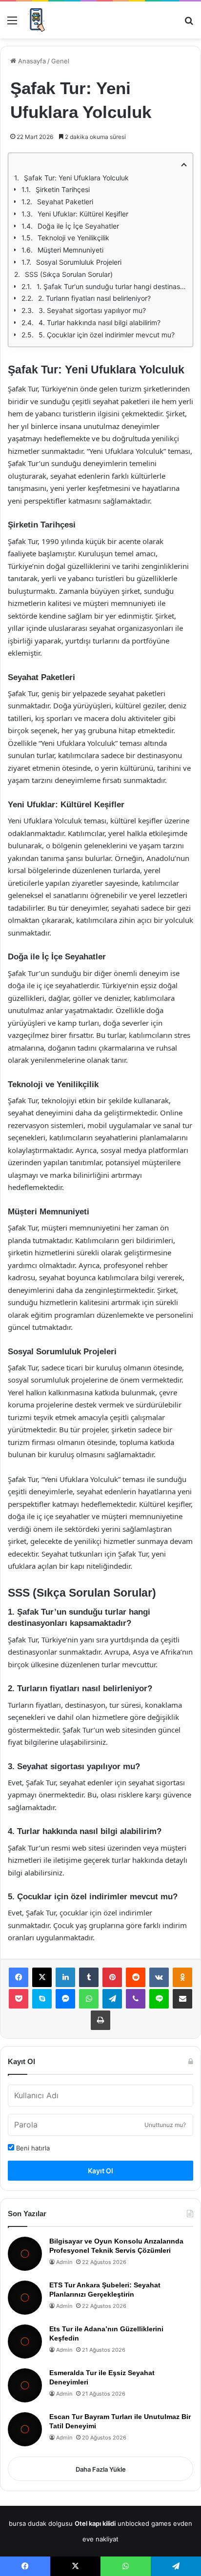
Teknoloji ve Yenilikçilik (73, 238)
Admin (64, 2262)
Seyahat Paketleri (65, 202)
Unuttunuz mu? (165, 2125)
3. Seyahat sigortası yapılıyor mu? (92, 310)
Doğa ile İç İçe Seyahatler (78, 226)
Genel (60, 61)
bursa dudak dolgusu (41, 2523)
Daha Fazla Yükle (101, 2469)
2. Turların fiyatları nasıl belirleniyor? (94, 298)
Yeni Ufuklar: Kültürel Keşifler (83, 214)
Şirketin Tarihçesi (63, 189)
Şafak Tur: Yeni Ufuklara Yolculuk (76, 178)
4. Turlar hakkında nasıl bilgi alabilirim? (100, 322)
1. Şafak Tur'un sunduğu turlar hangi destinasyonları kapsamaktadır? (112, 286)
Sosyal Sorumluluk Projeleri (79, 262)
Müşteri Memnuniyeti (70, 250)
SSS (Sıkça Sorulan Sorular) (69, 274)
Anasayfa (31, 61)
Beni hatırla (32, 2148)
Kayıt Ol (100, 2171)
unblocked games (144, 2523)
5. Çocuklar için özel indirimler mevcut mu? (107, 335)
